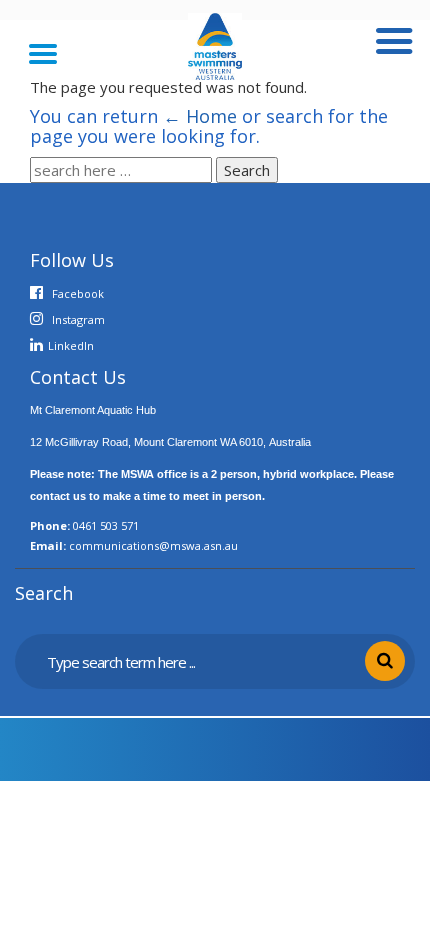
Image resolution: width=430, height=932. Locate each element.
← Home (200, 116)
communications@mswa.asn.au (153, 545)
